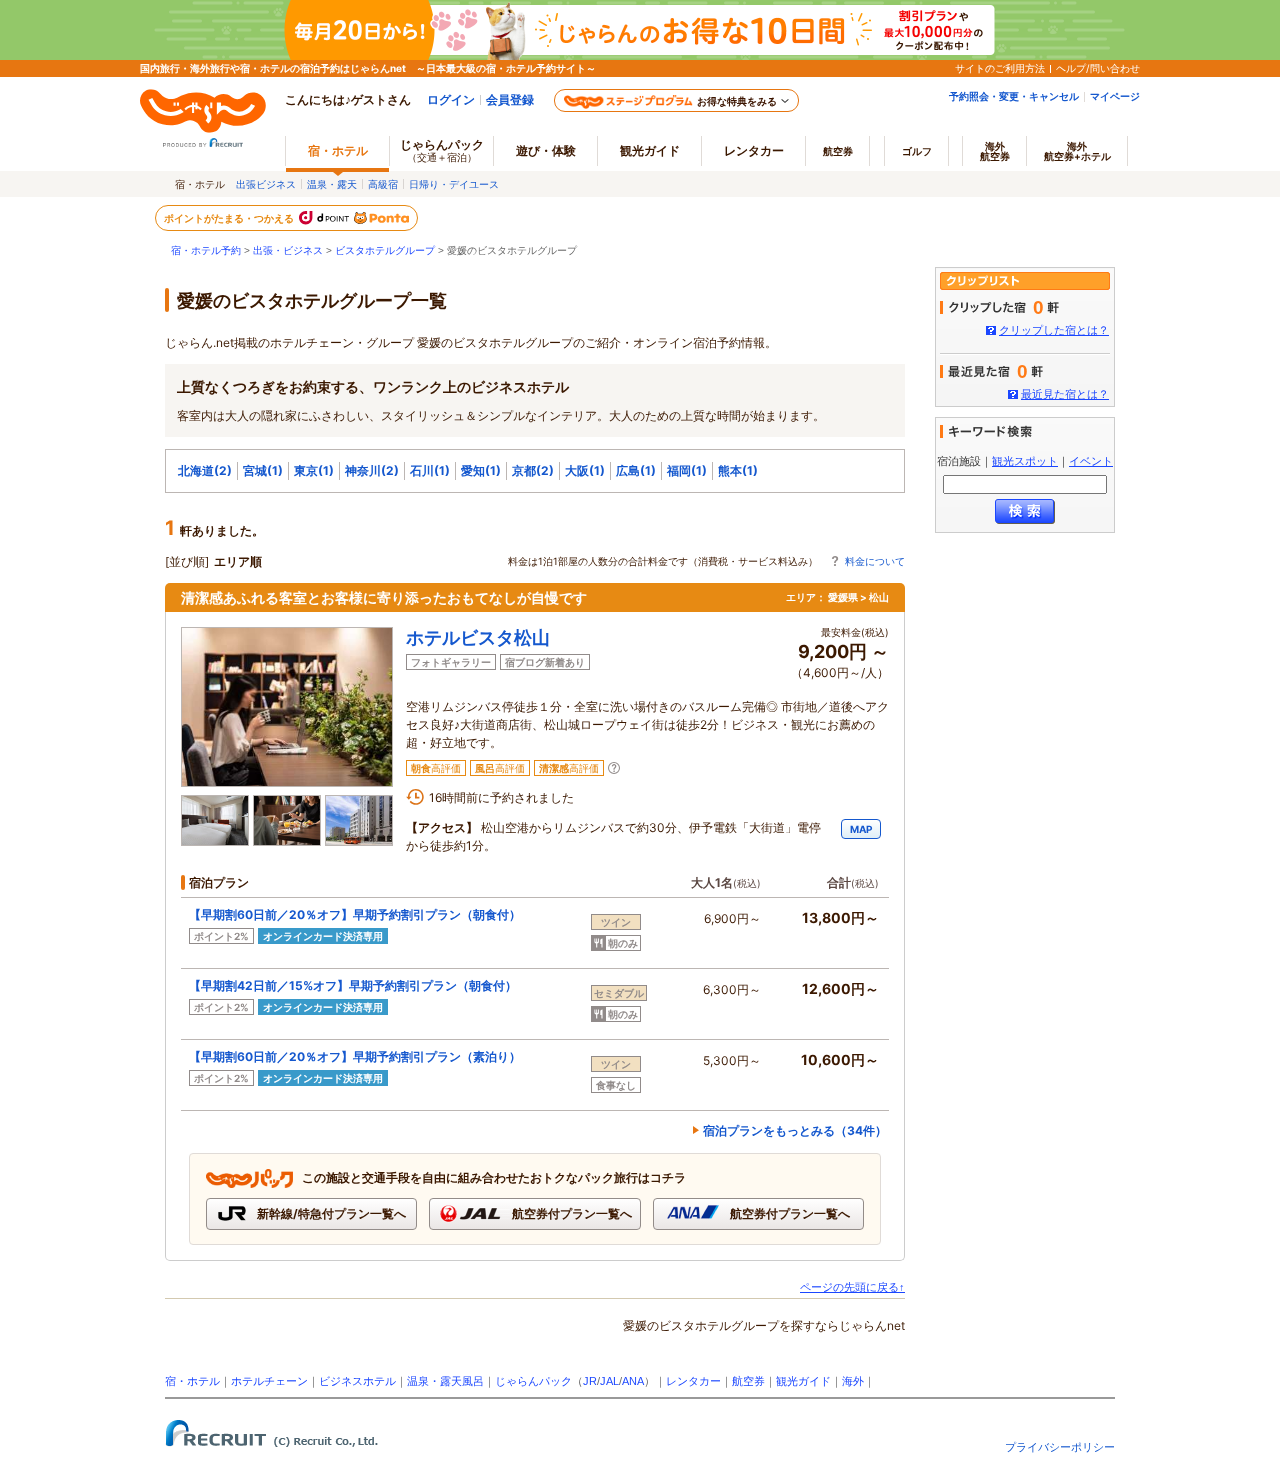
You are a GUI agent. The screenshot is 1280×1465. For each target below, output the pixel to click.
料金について (875, 561)
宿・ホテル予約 (206, 250)
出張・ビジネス (288, 250)
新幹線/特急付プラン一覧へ (330, 1213)
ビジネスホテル (357, 1381)
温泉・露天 (332, 184)
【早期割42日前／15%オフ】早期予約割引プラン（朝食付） (353, 985)
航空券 (838, 151)
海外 (995, 151)
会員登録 (510, 99)
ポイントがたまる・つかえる (230, 218)
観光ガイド (803, 1381)
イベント (1091, 461)
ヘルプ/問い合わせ (1098, 68)
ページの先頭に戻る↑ (852, 1287)
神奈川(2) (372, 470)
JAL (609, 1381)
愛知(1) (481, 470)
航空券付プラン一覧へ (570, 1213)
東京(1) (314, 470)
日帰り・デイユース (454, 184)
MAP (861, 829)
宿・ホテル (192, 1381)
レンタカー (754, 150)
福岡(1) (687, 470)
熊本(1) (738, 470)
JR (590, 1381)
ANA (633, 1381)
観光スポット (1025, 461)
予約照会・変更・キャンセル (1014, 96)
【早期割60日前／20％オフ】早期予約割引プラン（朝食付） (355, 914)
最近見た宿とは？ (1065, 394)
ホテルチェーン (269, 1381)
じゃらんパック (442, 150)
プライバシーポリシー (1060, 1447)
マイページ (1115, 96)
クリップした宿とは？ (1054, 330)
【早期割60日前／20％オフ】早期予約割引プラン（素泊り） (355, 1056)
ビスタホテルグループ (385, 250)
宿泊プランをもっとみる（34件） (795, 1130)
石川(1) (430, 470)
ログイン (451, 99)
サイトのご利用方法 (1000, 68)
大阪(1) (585, 470)
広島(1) (636, 470)
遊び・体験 (546, 150)
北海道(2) (205, 470)
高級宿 (383, 184)
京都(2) (533, 470)
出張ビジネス (266, 184)
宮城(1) (263, 470)
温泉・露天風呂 (445, 1381)
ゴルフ (917, 151)
